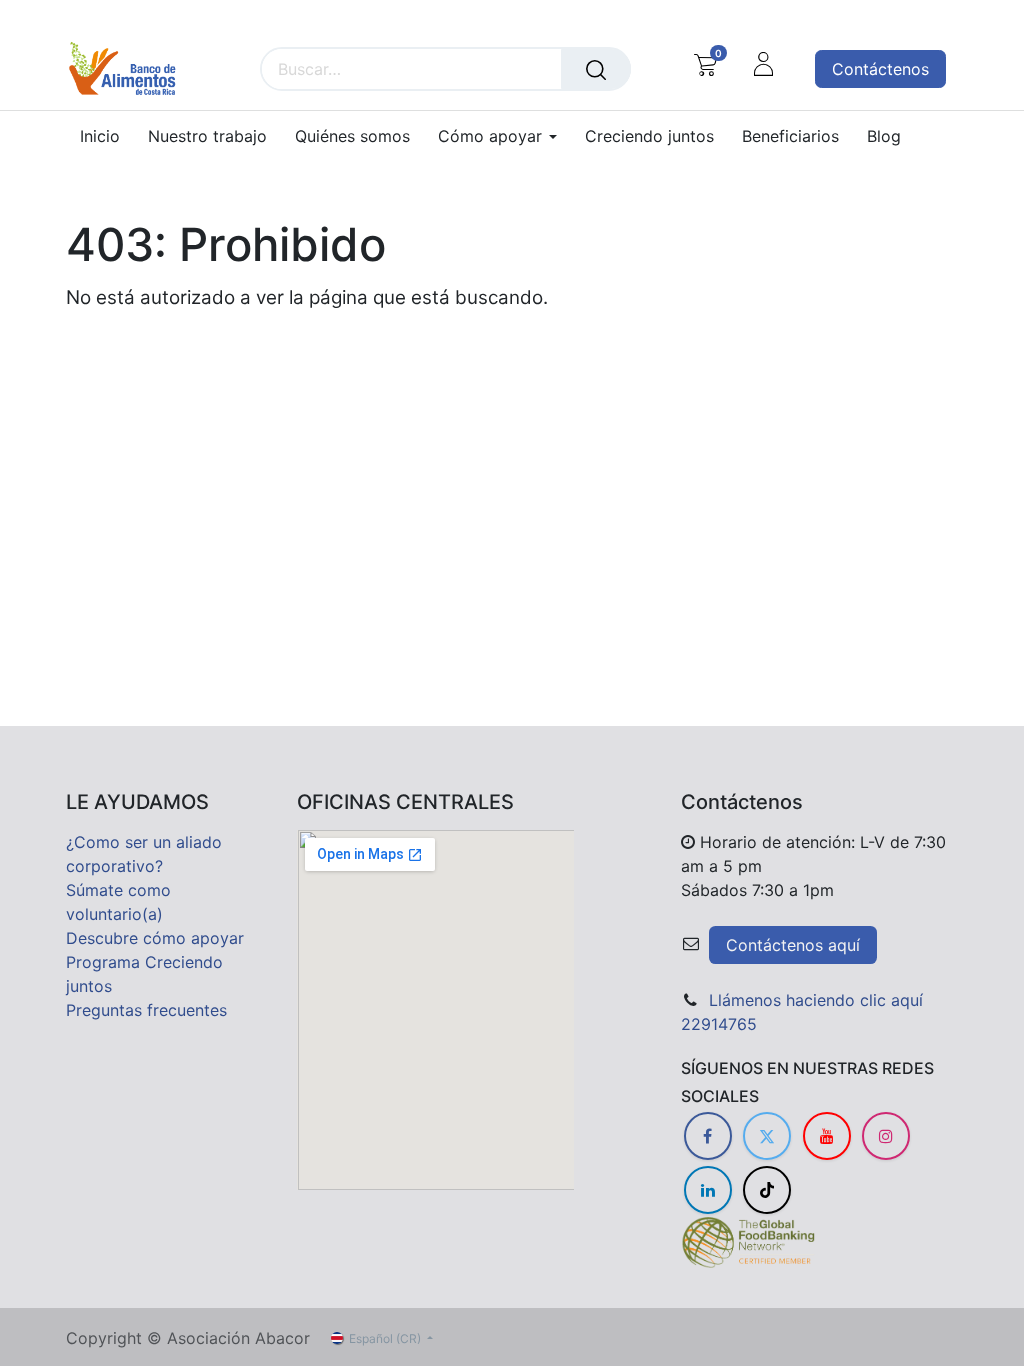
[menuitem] (107, 136)
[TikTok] (767, 1190)
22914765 (719, 1024)
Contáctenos (880, 69)
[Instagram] (886, 1136)
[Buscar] (596, 69)
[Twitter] (767, 1136)
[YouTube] (827, 1136)
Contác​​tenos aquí (793, 945)
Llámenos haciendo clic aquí (816, 1000)
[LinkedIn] (708, 1190)
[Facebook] (708, 1136)
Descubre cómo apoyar (155, 938)
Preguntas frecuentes (146, 1010)
